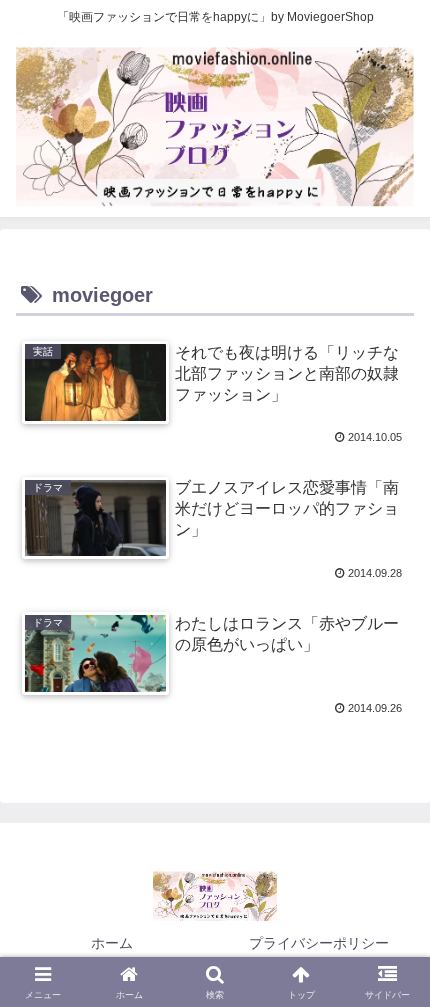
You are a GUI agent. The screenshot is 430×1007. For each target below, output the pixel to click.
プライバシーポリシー (319, 943)
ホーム (112, 943)
